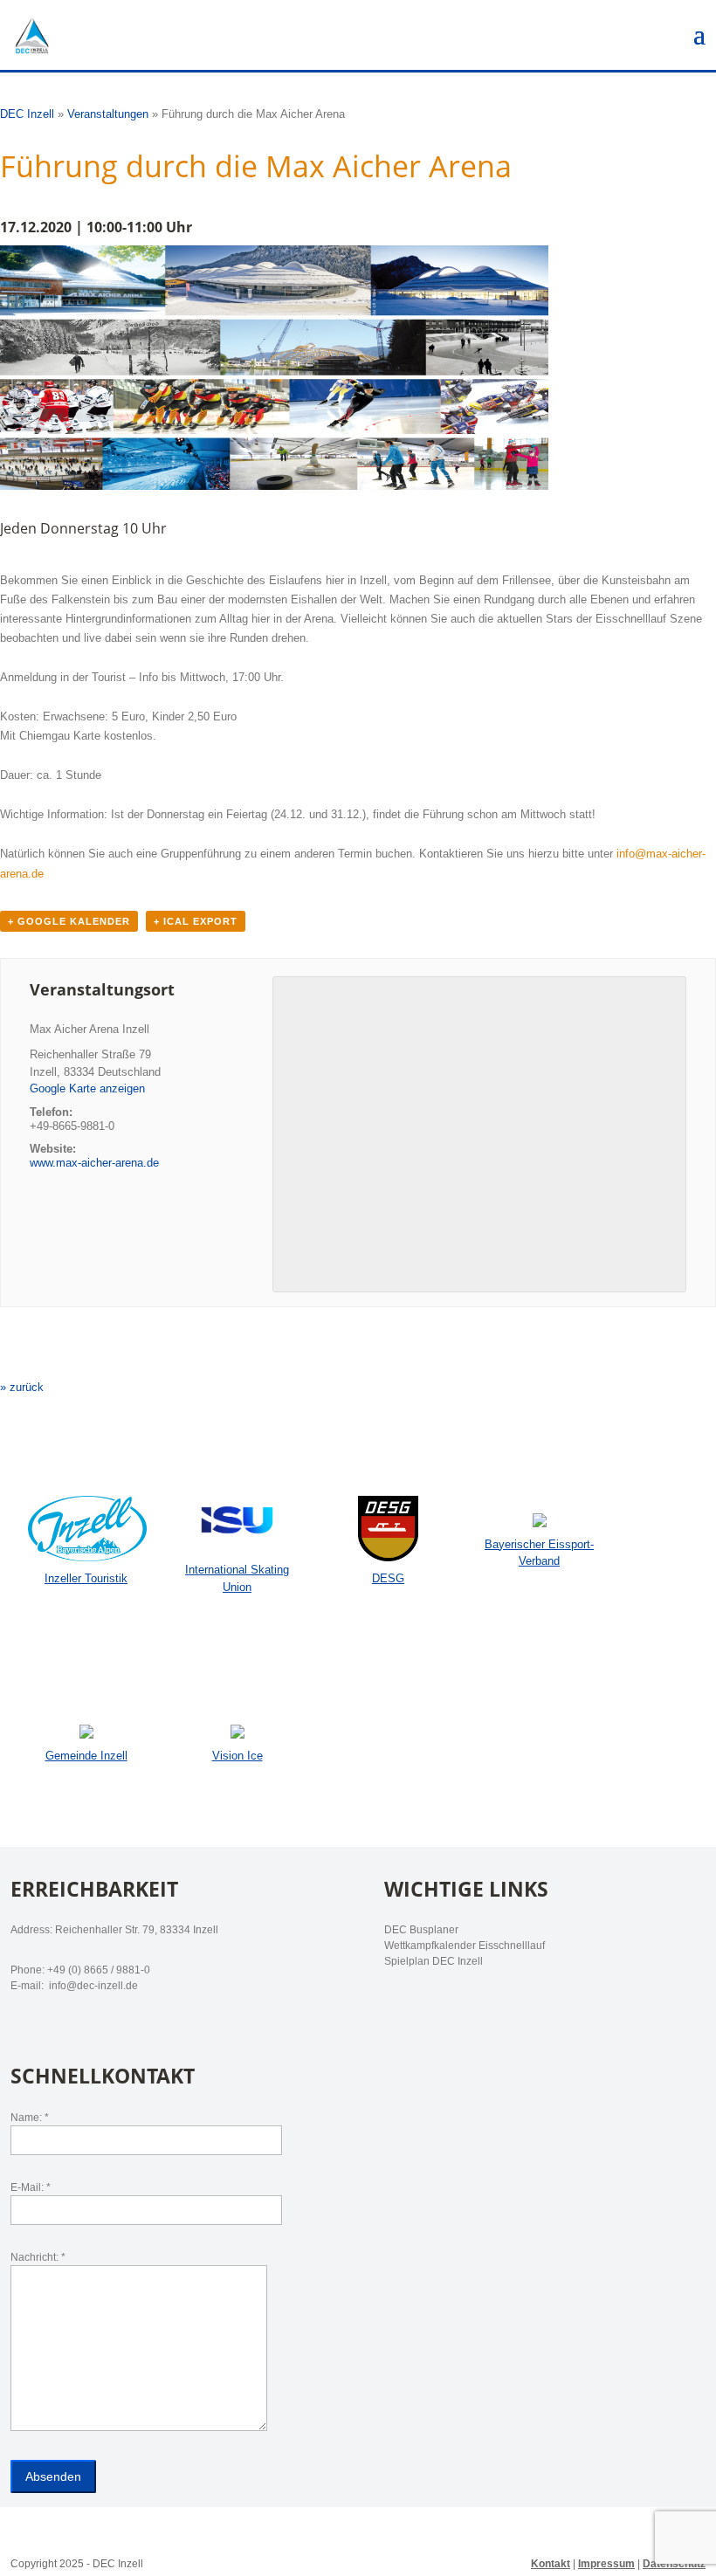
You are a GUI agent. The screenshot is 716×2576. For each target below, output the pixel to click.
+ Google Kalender (69, 921)
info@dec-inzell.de (92, 1986)
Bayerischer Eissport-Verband (539, 1553)
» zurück (22, 1387)
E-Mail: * (31, 2187)
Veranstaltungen (108, 114)
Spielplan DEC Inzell (434, 1961)
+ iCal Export (196, 921)
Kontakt (551, 2564)
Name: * (30, 2118)
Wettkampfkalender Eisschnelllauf (465, 1946)
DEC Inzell (27, 114)
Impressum (606, 2564)
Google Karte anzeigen (87, 1088)
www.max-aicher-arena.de (94, 1163)
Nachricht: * (38, 2257)
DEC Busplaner (421, 1930)
